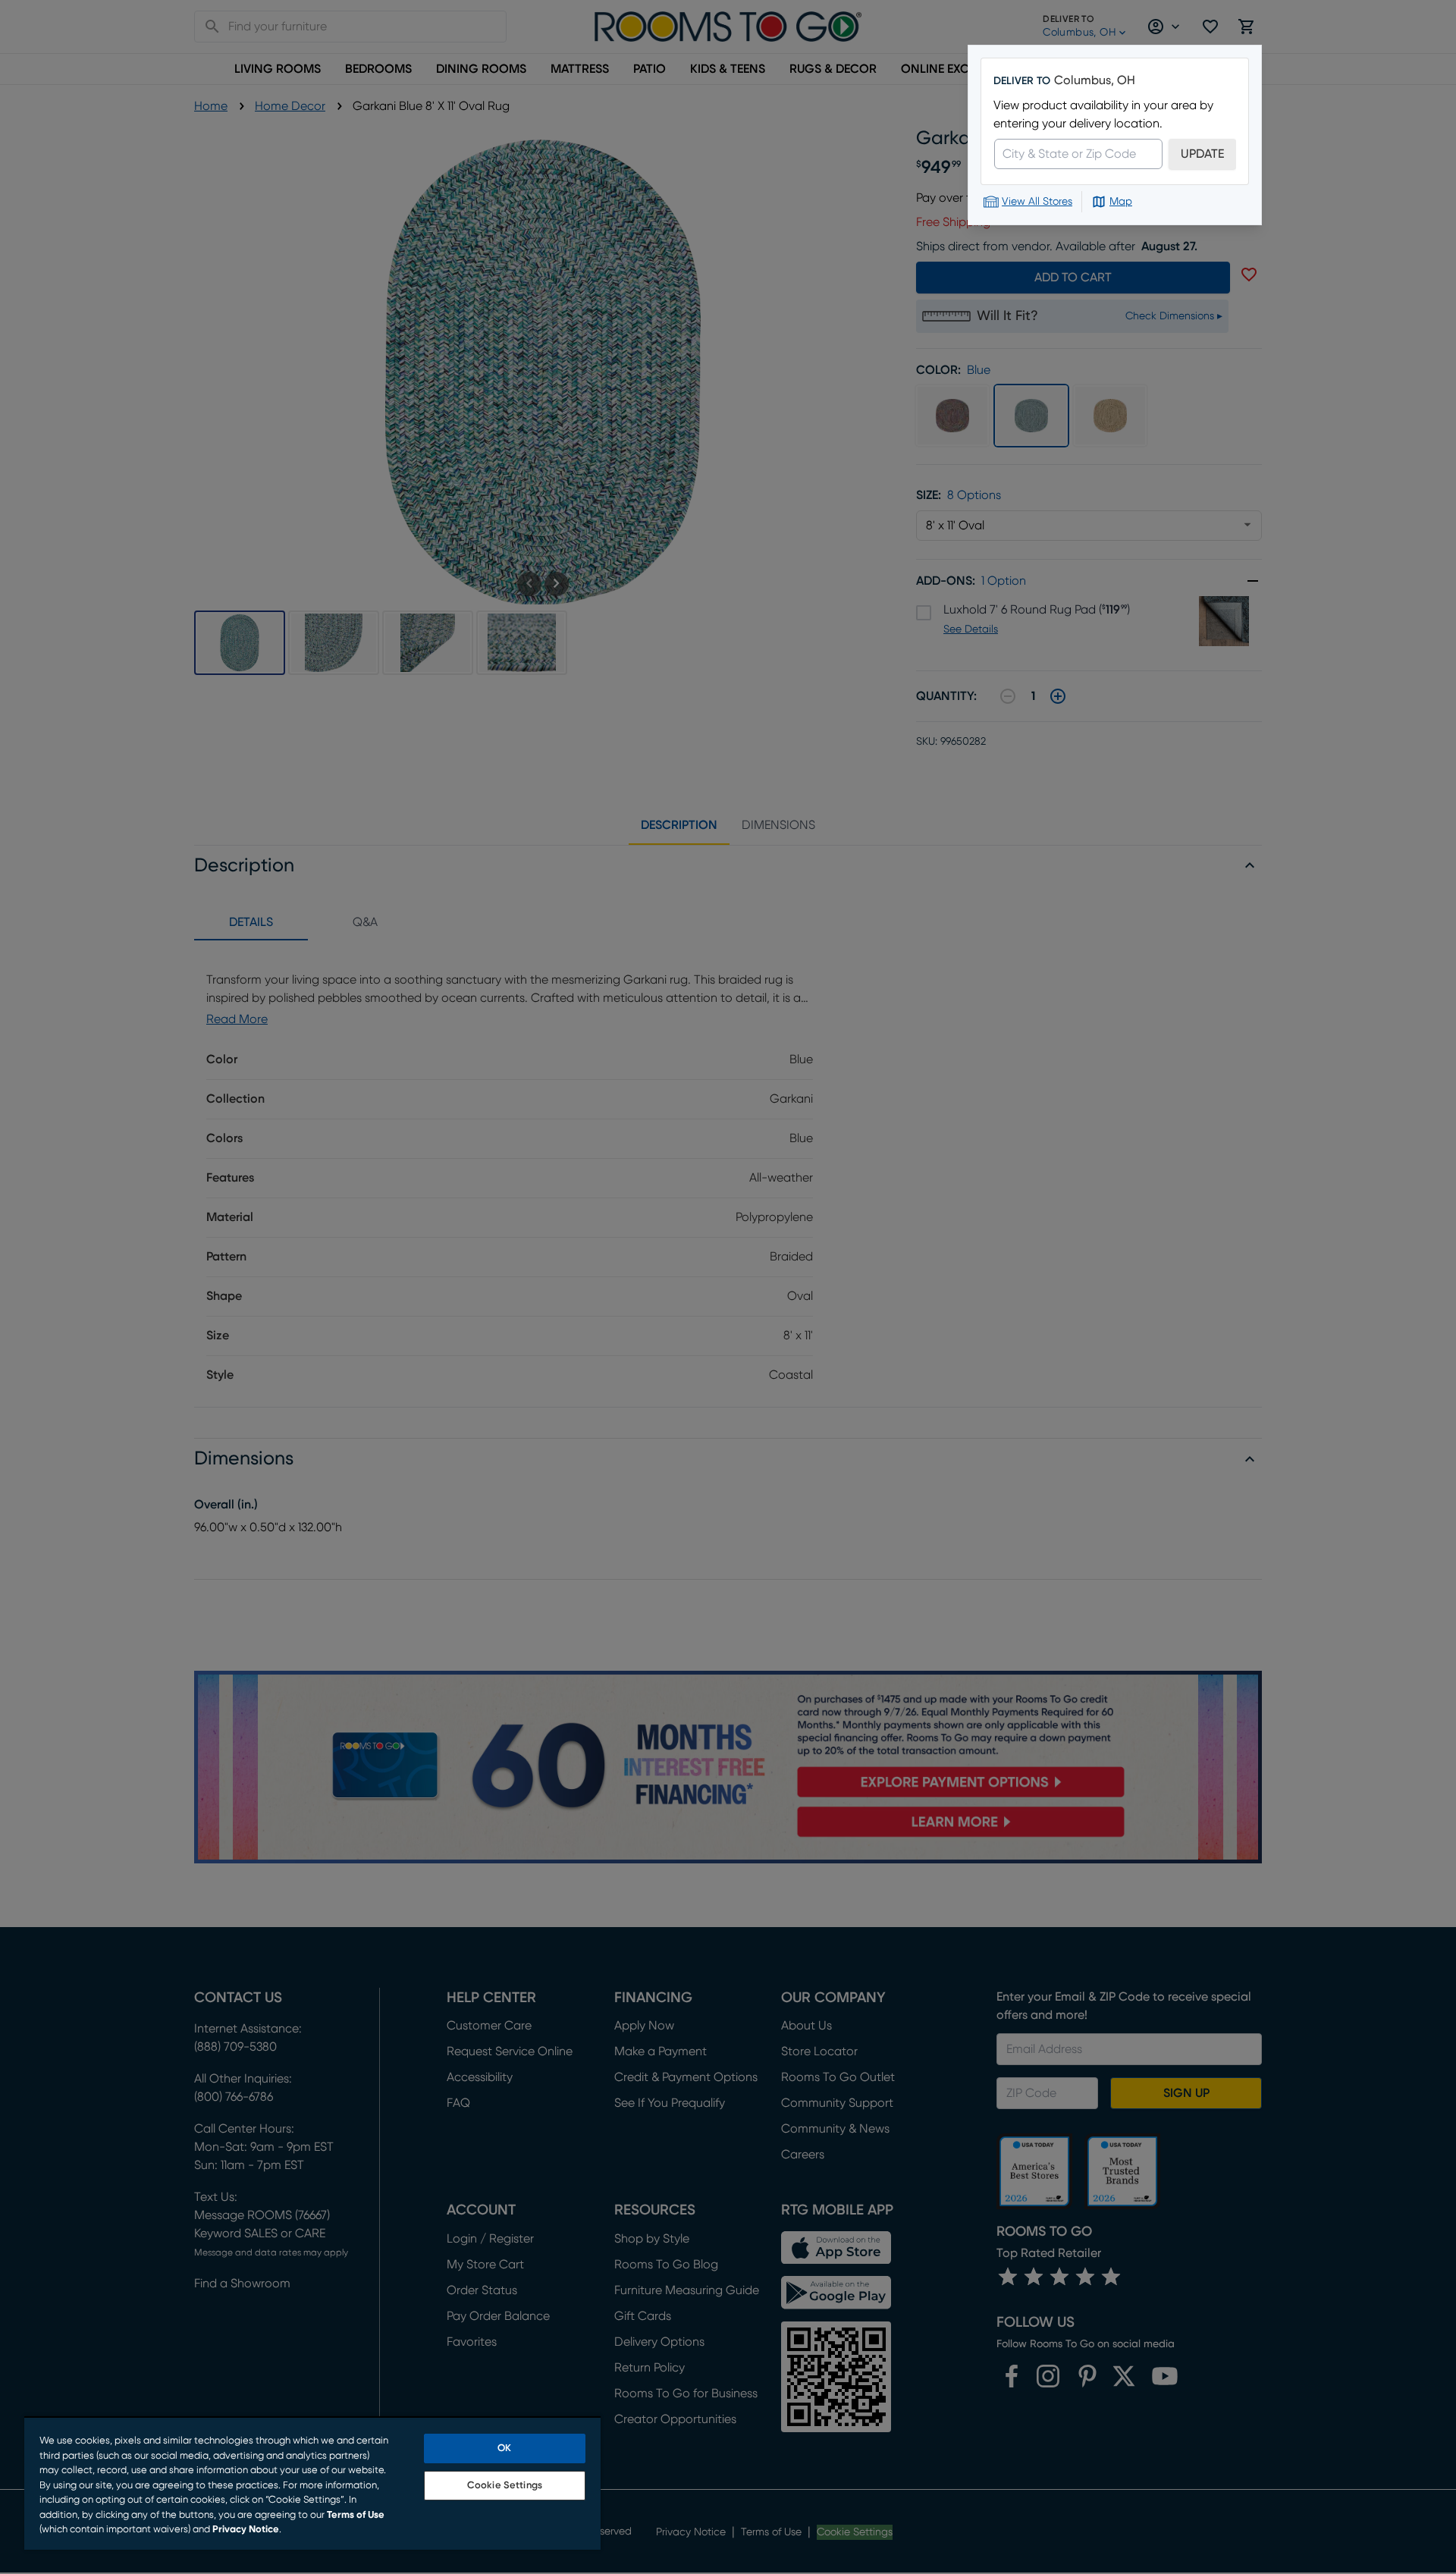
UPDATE (1202, 154)
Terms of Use (356, 2515)
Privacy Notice (246, 2530)
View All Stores (1037, 202)
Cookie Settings (505, 2486)
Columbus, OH (1095, 80)
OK (504, 2448)
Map (1121, 202)
